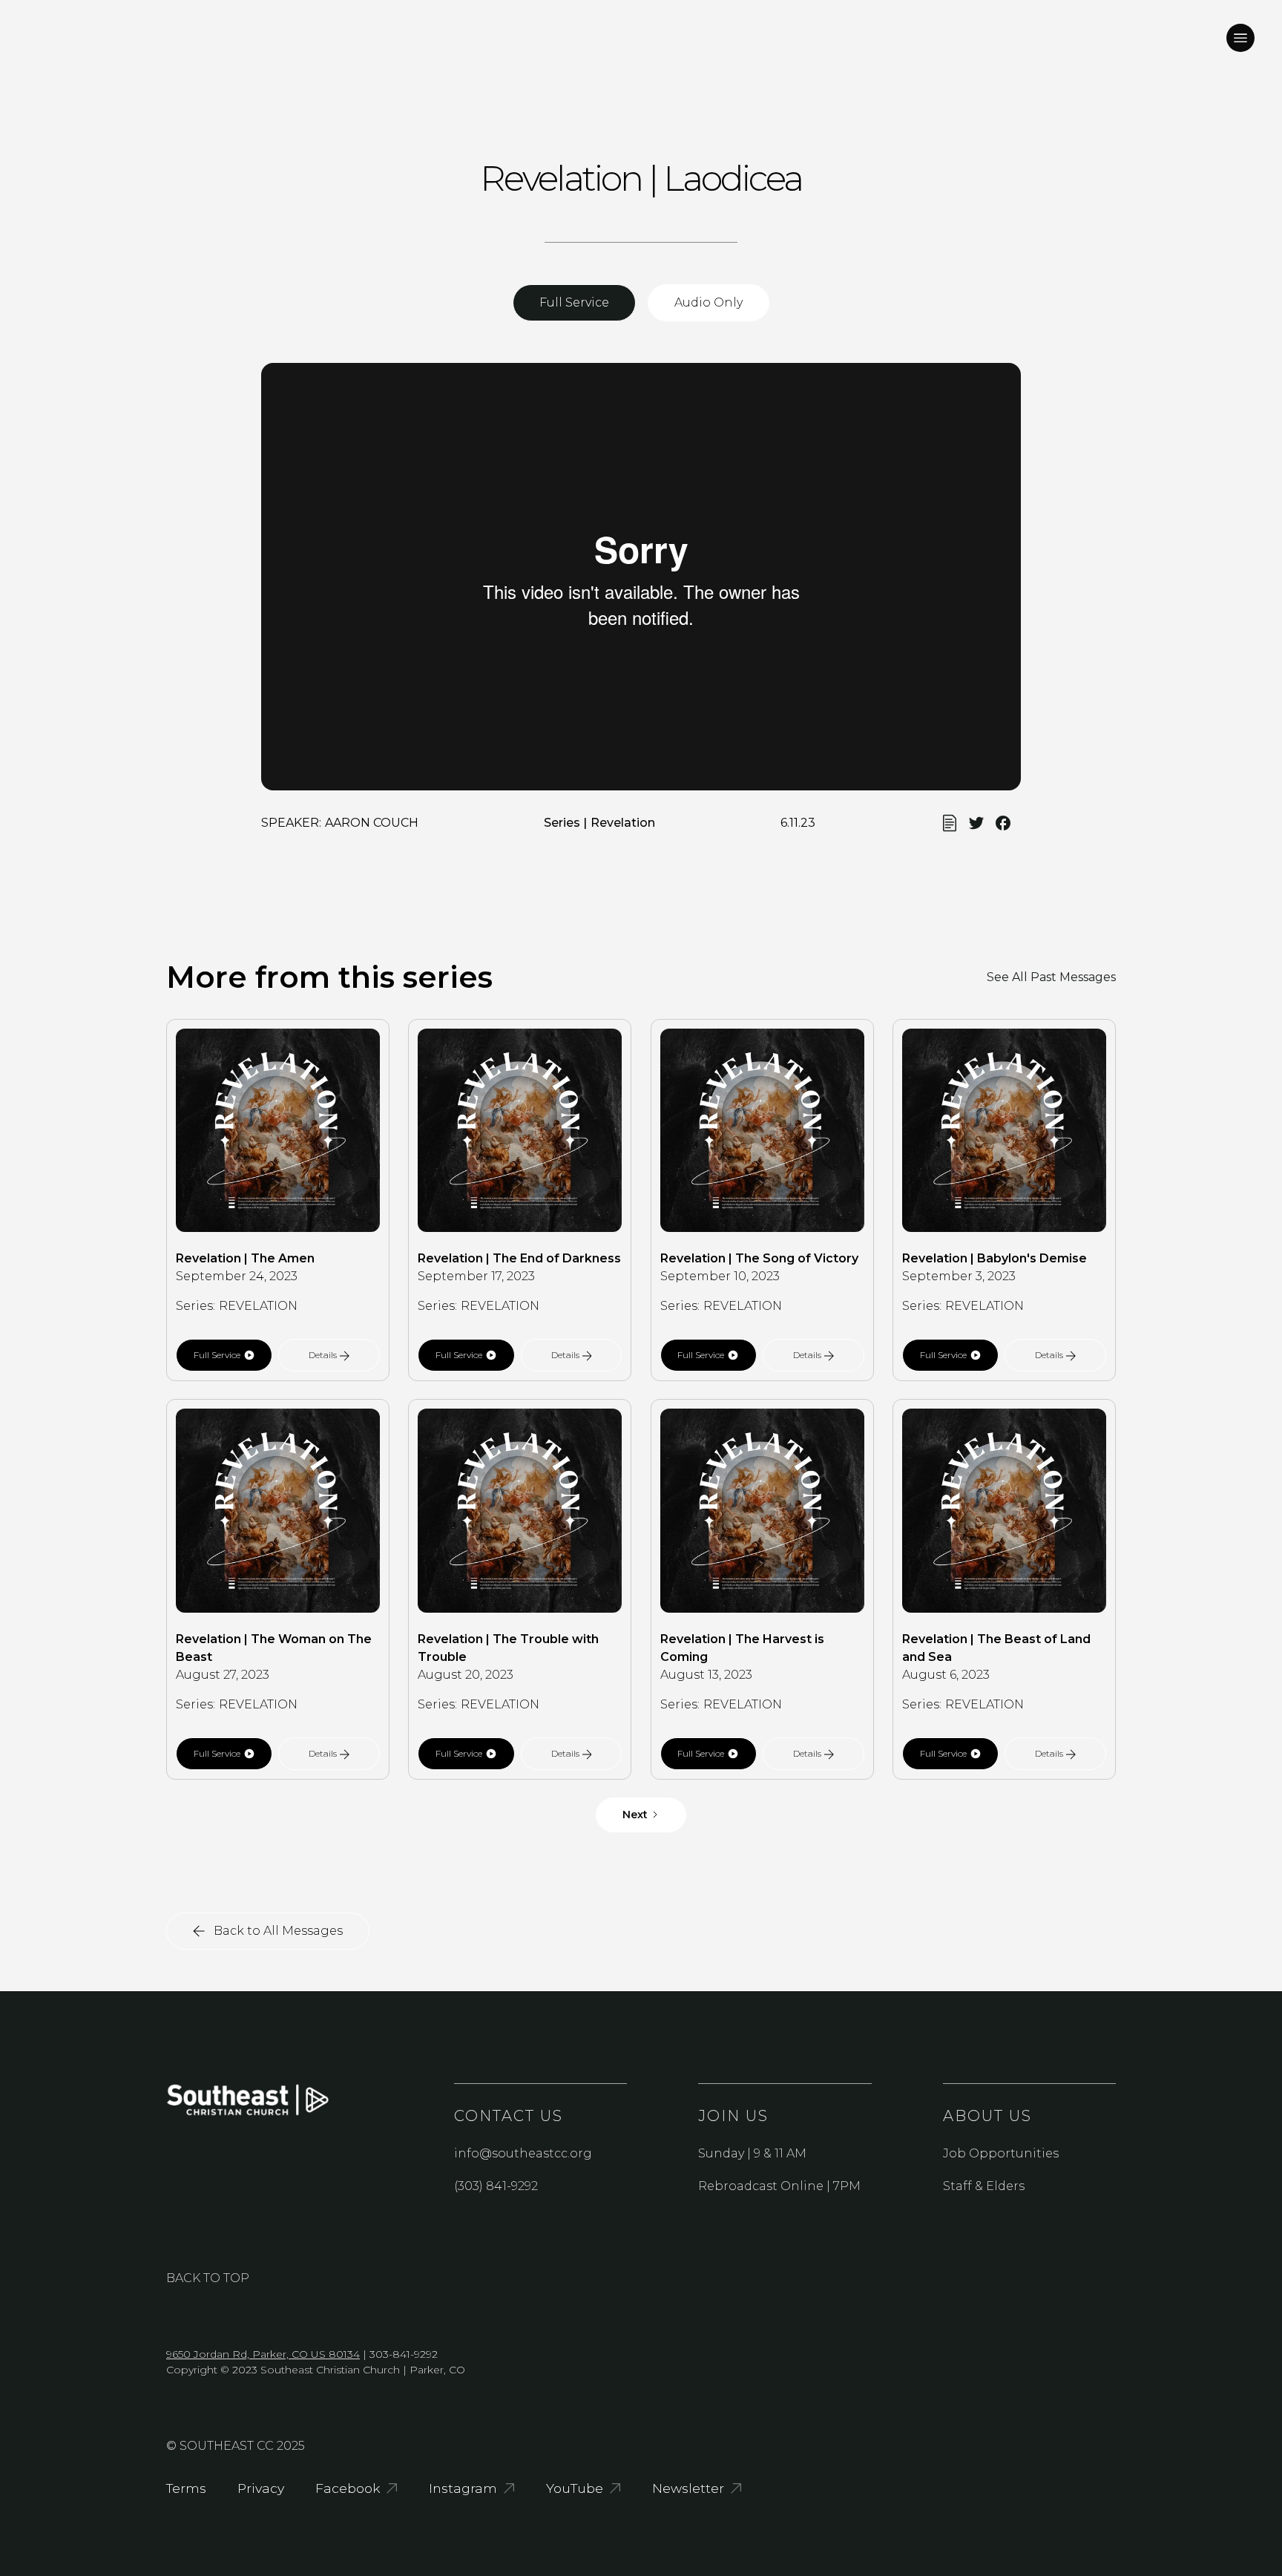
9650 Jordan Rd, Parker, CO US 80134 (263, 2354)
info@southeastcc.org (523, 2153)
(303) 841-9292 (496, 2186)
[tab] (574, 303)
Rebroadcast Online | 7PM (779, 2186)
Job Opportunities (1001, 2153)
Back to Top (208, 2278)
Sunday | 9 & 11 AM (752, 2153)
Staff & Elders (984, 2186)
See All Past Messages (1051, 977)
